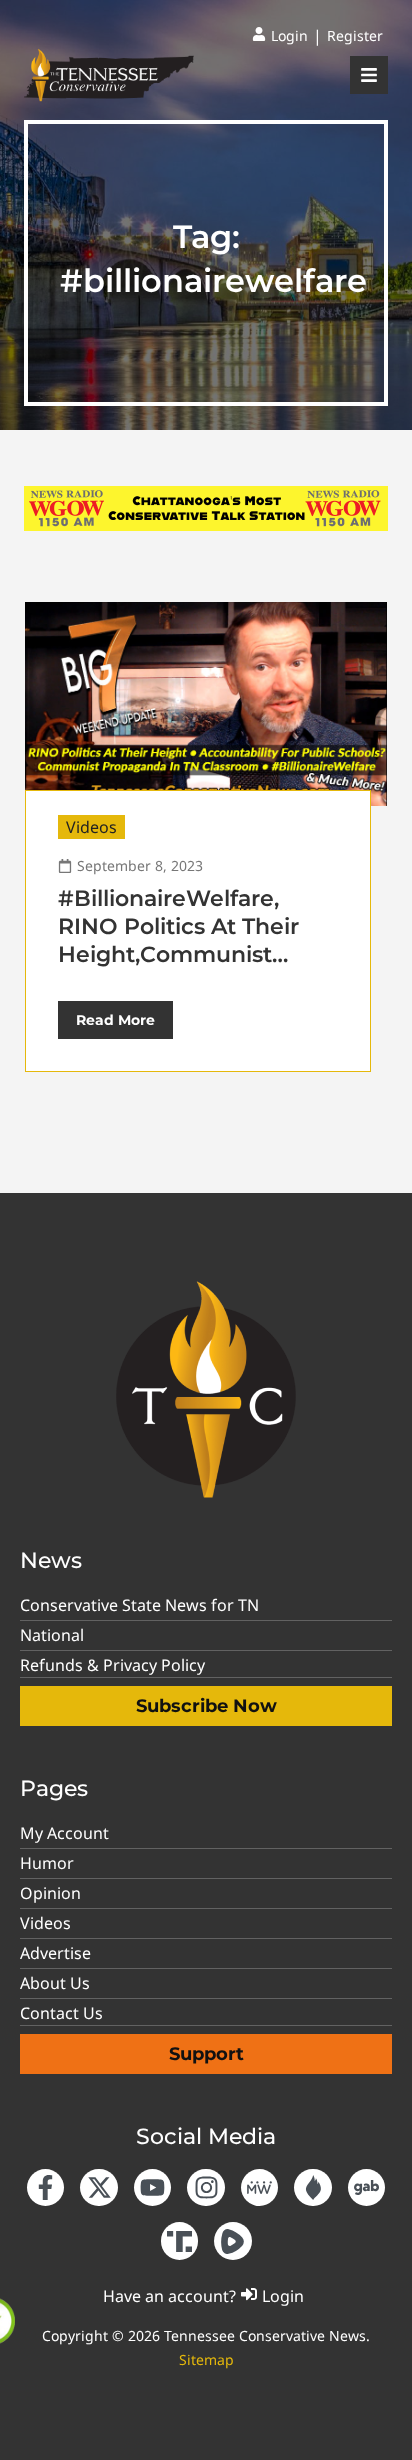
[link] (280, 36)
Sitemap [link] (206, 2359)
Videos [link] (91, 827)
